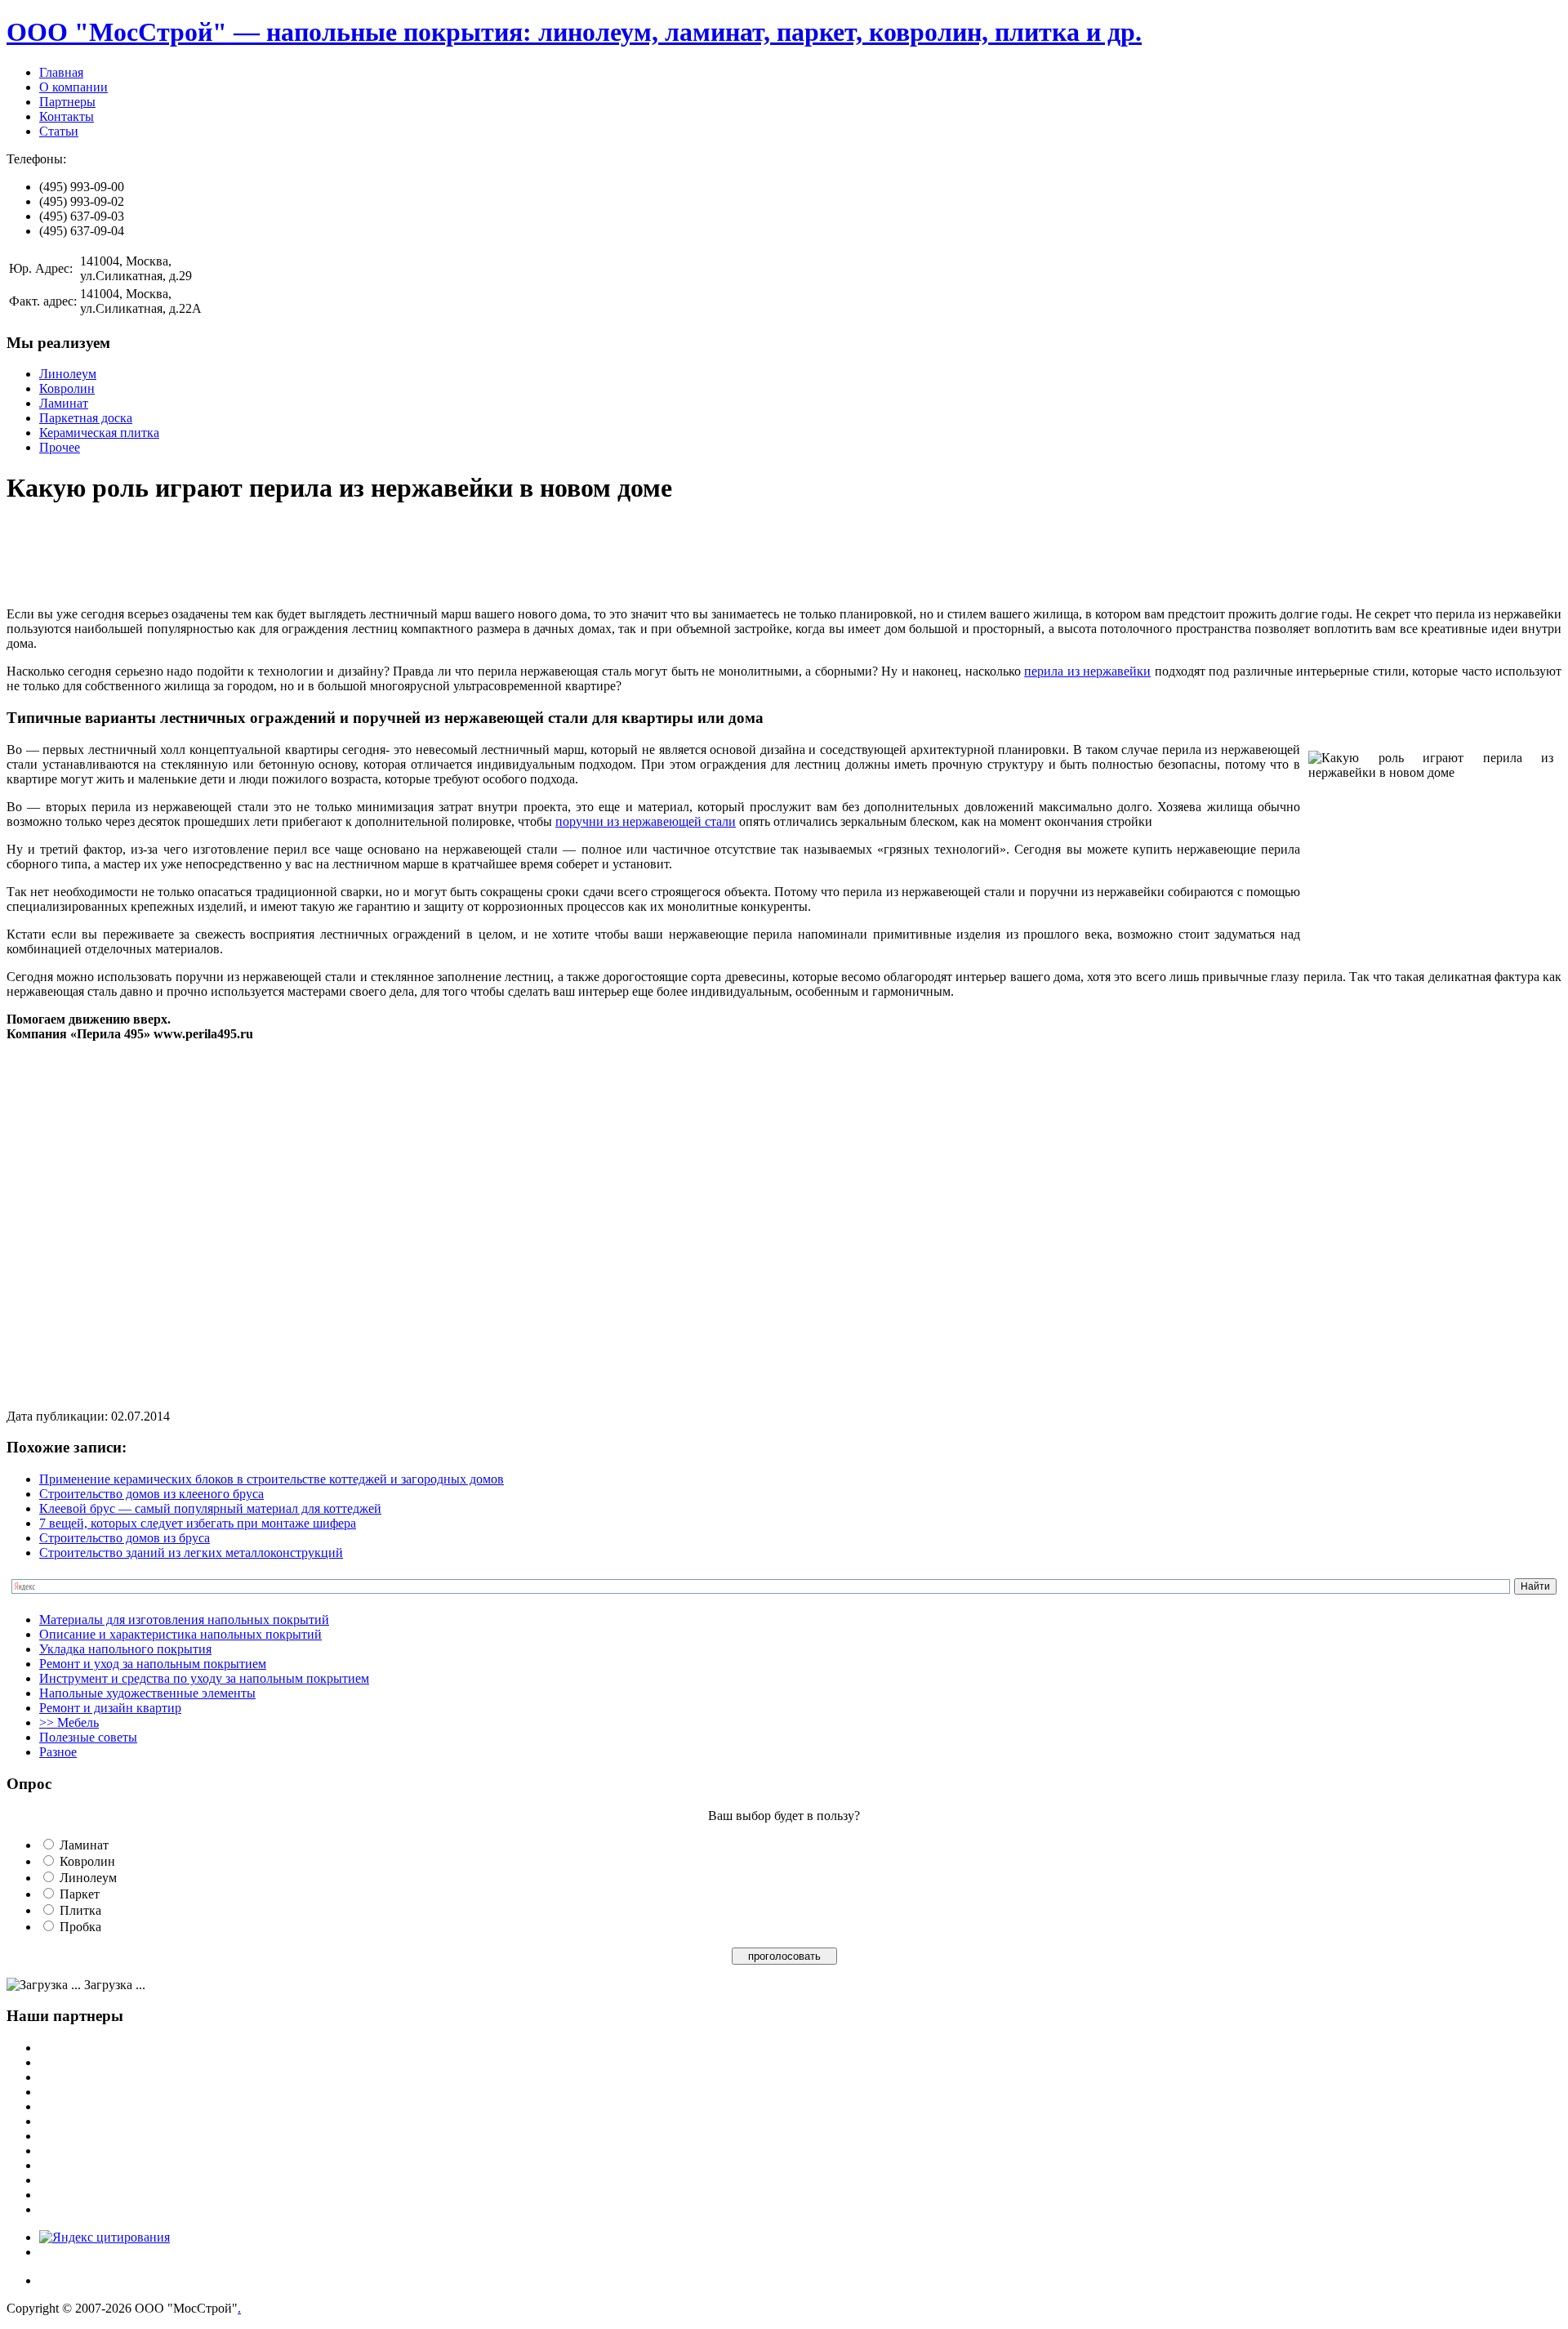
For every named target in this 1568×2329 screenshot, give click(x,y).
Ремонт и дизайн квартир (110, 1708)
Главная (61, 72)
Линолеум (68, 374)
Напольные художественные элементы (147, 1693)
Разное (58, 1752)
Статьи (59, 131)
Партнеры (67, 102)
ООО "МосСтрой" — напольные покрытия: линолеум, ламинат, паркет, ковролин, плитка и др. (574, 32)
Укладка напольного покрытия (125, 1649)
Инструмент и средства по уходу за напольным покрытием (204, 1678)
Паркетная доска (86, 418)
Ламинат (64, 403)
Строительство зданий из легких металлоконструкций (191, 1553)
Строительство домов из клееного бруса (151, 1494)
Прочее (60, 447)
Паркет (80, 1894)
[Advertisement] (304, 557)
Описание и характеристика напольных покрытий (180, 1634)
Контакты (67, 116)
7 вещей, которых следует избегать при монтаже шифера (198, 1523)
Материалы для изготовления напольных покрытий (184, 1620)
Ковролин (67, 388)
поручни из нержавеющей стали (646, 821)
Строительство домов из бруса (125, 1538)
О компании (73, 87)
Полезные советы (88, 1737)
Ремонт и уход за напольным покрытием (153, 1664)
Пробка (80, 1927)
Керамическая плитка (99, 433)
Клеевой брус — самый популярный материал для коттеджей (210, 1508)
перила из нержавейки (1087, 671)
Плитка (80, 1910)
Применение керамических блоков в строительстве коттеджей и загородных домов (272, 1479)
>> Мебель (69, 1722)
